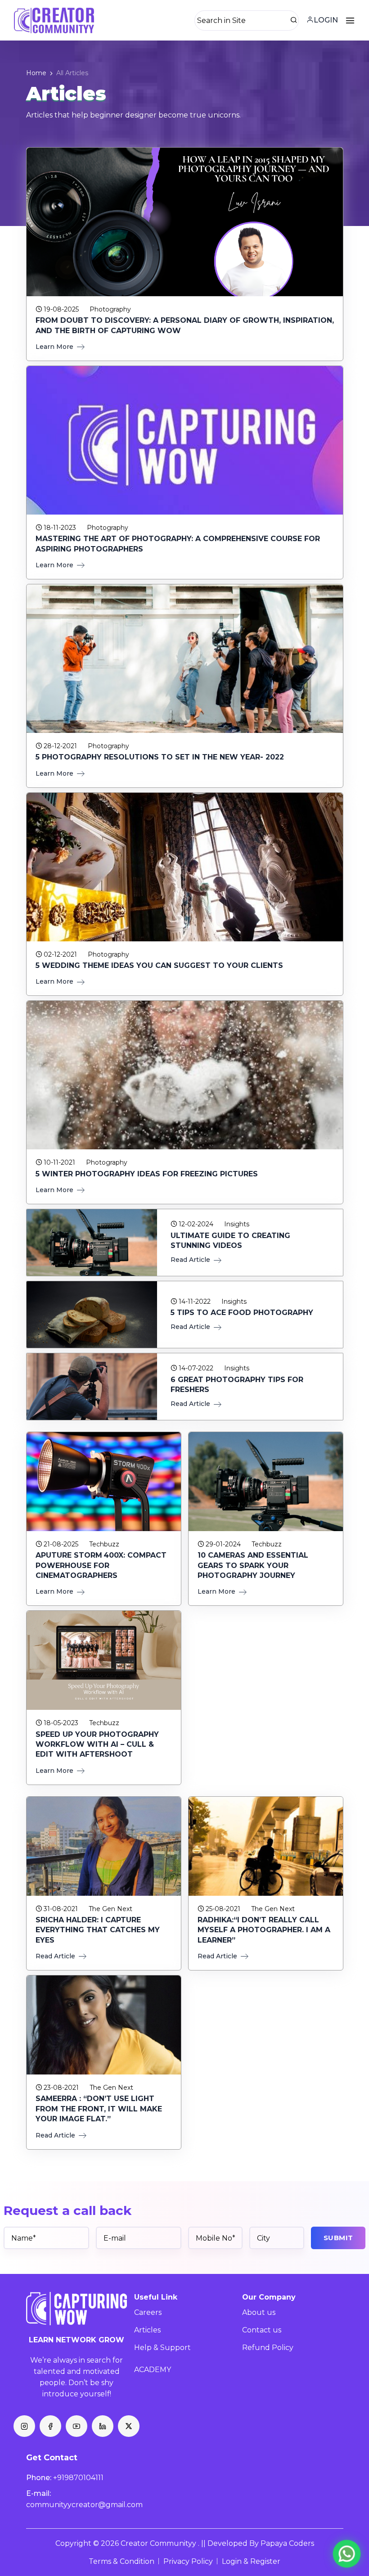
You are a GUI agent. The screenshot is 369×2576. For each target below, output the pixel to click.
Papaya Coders (287, 2543)
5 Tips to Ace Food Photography (242, 1313)
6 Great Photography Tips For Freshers (237, 1385)
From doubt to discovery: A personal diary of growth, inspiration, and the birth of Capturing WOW (185, 325)
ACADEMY (153, 2370)
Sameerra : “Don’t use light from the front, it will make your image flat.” (99, 2109)
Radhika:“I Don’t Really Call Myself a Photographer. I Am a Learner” (264, 1930)
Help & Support (162, 2348)
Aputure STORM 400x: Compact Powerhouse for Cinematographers (101, 1565)
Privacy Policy (188, 2561)
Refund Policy (268, 2348)
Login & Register (251, 2561)
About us (259, 2312)
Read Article (191, 1260)
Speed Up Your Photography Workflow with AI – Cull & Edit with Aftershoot (97, 1744)
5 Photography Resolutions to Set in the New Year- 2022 (160, 757)
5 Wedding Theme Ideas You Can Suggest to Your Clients (159, 965)
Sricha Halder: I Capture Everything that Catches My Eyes (98, 1930)
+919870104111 (78, 2478)
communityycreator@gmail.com (84, 2505)
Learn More (55, 347)
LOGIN (326, 20)
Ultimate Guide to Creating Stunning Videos (230, 1241)
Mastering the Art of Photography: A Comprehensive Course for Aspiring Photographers (178, 544)
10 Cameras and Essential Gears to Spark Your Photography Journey (253, 1565)
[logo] (77, 2309)
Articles (147, 2330)
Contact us (262, 2330)
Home (36, 73)
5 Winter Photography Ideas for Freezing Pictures (147, 1174)
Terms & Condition (121, 2561)
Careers (148, 2312)
